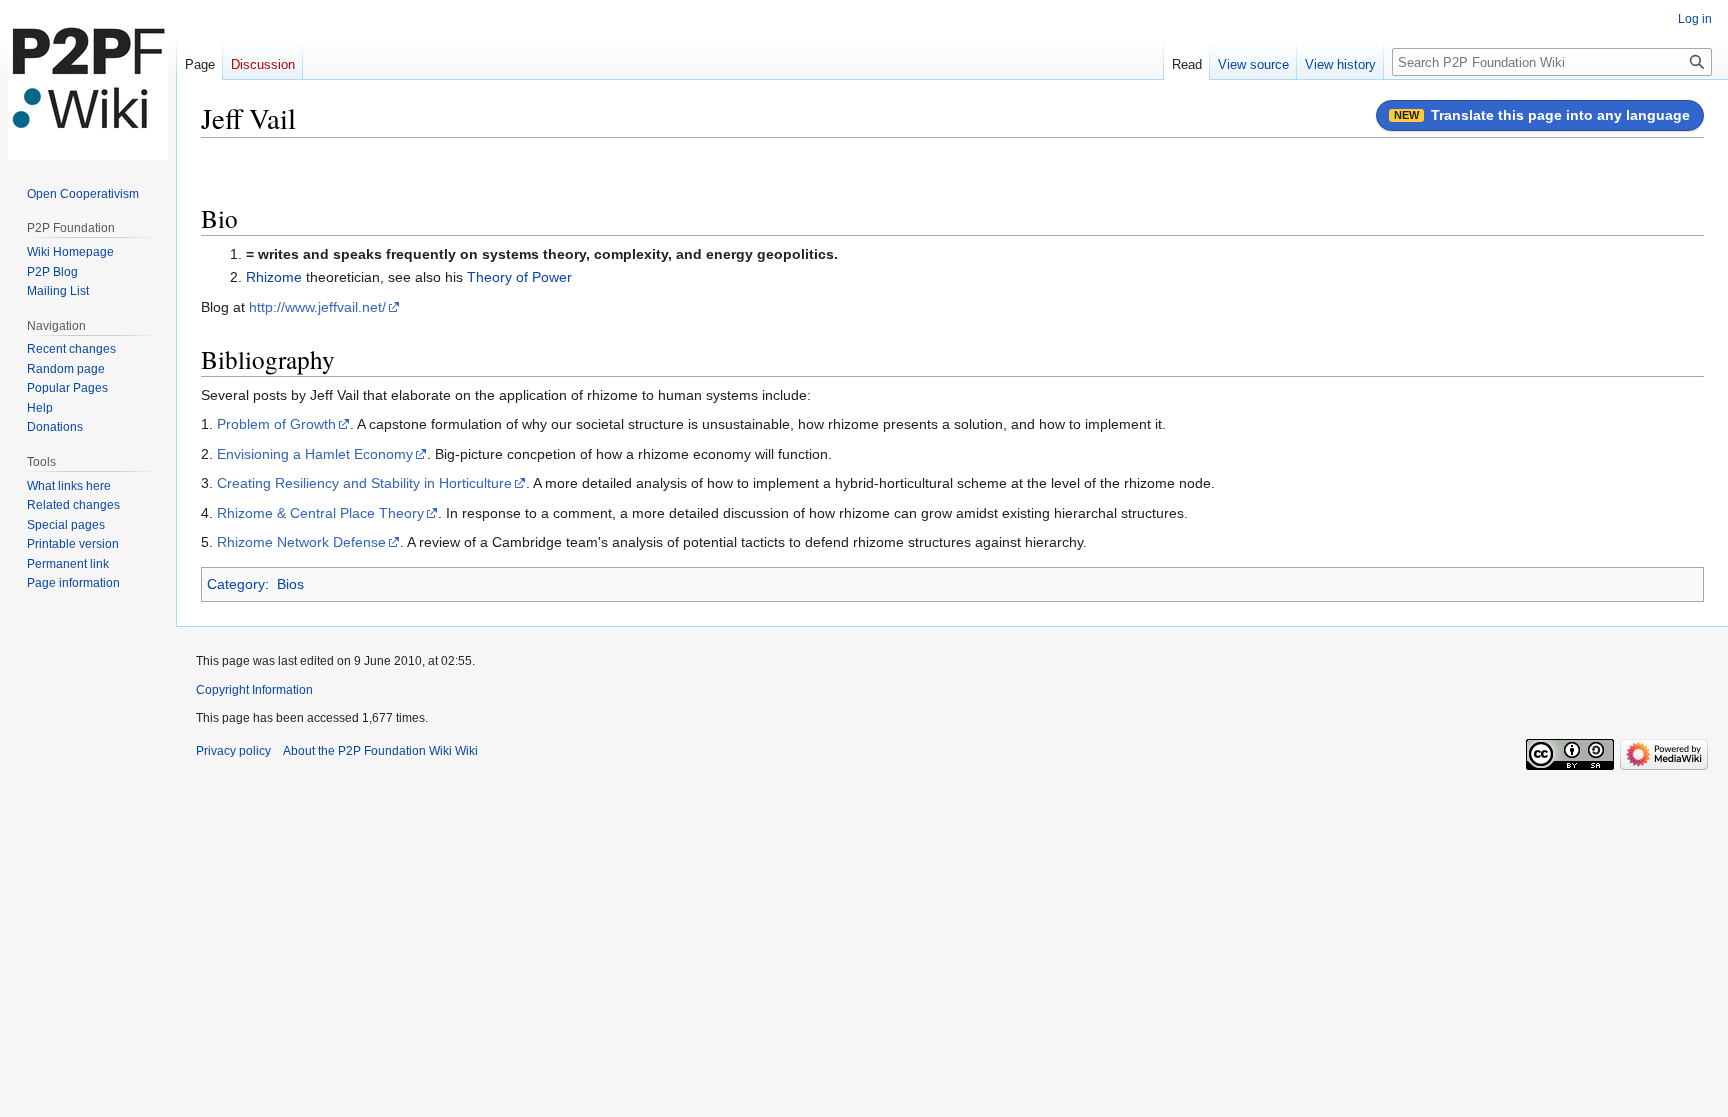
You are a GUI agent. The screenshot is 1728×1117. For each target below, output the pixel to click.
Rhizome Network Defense (301, 542)
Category (236, 584)
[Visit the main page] (88, 80)
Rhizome (274, 277)
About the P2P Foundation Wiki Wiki (380, 751)
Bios (290, 584)
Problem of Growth (276, 424)
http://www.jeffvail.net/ (317, 307)
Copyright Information (254, 690)
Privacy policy (233, 751)
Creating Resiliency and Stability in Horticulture (364, 483)
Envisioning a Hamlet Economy (315, 454)
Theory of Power (519, 277)
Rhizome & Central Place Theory (320, 513)
